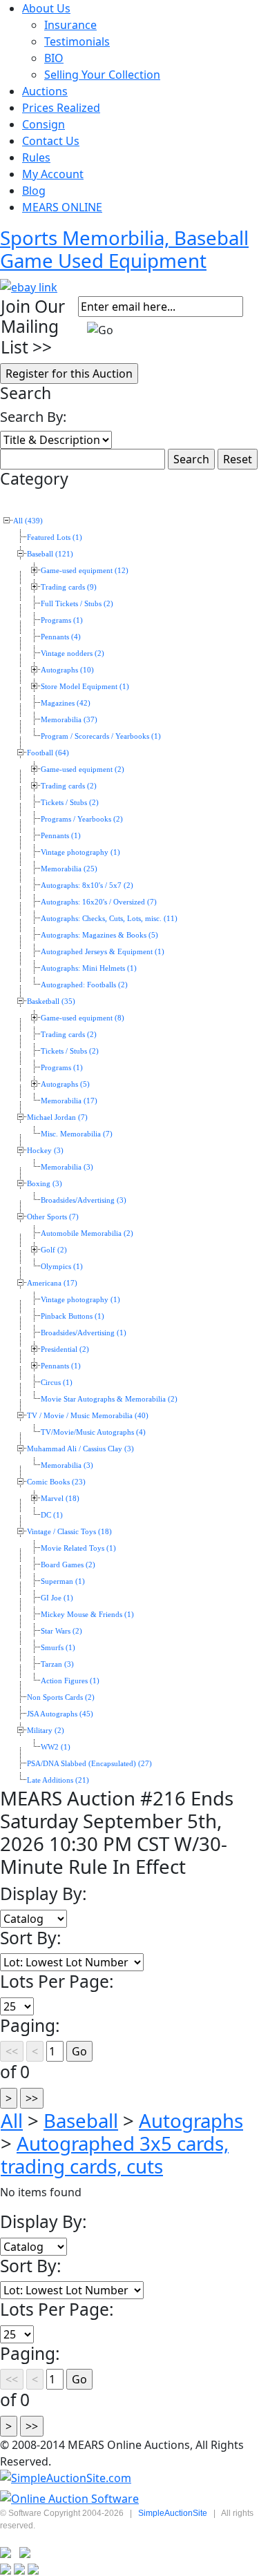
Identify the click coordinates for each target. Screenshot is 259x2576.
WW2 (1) (56, 1747)
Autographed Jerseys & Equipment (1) (103, 952)
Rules (36, 157)
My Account (53, 174)
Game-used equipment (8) (83, 1018)
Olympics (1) (62, 1267)
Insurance (70, 25)
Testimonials (77, 41)
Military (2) (46, 1731)
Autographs (191, 2120)
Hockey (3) (45, 1151)
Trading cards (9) (69, 587)
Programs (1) (62, 620)
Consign (44, 124)
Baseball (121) (50, 554)
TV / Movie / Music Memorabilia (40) (88, 1416)
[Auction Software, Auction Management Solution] (66, 2478)
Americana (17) (52, 1283)
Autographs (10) (67, 670)
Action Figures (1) (70, 1681)
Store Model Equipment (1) (85, 687)
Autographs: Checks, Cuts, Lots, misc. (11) (109, 919)
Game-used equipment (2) (83, 769)
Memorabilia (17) (69, 1101)
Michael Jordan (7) (57, 1117)
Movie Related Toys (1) (78, 1548)
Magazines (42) (66, 703)
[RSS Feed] (6, 2551)
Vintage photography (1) (80, 852)
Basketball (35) (51, 1001)
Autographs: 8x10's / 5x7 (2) (87, 885)
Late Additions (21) (58, 1780)
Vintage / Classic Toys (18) (69, 1532)
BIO (54, 58)
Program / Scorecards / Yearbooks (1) (101, 736)
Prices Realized (61, 108)
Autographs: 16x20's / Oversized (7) (99, 902)
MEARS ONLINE (62, 207)
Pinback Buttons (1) (73, 1316)
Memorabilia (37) (69, 720)
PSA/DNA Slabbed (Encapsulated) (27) (89, 1764)
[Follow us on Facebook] (25, 2551)
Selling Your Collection (102, 75)
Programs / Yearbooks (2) (82, 819)
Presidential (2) (65, 1349)
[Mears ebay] (29, 286)
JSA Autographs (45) (60, 1714)
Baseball (81, 2120)
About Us (46, 8)
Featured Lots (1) (55, 538)
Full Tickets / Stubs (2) (77, 604)
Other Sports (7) (53, 1217)
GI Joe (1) (57, 1598)
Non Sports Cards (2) (61, 1697)
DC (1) (52, 1515)
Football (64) (48, 753)
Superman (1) (63, 1581)
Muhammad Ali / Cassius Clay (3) (80, 1449)
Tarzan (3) (57, 1664)
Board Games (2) (68, 1565)
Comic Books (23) (56, 1482)
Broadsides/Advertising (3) (84, 1200)
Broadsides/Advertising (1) (84, 1333)
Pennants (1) (61, 836)
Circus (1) (57, 1383)
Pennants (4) (61, 637)
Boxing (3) (45, 1184)
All (12, 2120)
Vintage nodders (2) (73, 653)
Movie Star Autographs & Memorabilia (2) (109, 1399)
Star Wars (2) (61, 1631)
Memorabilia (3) (67, 1167)
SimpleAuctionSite (173, 2513)
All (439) (28, 521)
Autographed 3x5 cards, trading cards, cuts (115, 2154)
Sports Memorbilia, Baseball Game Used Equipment (124, 249)
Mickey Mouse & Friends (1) (87, 1615)
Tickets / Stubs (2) (70, 803)
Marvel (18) (60, 1499)
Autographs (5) (65, 1084)
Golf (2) (54, 1250)
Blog (34, 191)
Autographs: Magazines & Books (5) (99, 935)
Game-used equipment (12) (85, 571)
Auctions (45, 91)
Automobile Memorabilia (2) (87, 1233)
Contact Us (51, 141)
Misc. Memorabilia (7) (77, 1134)
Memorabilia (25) (69, 869)
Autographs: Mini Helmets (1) (89, 968)
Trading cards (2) (69, 786)
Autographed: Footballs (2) (84, 985)
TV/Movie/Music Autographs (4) (93, 1432)
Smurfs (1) (58, 1648)
